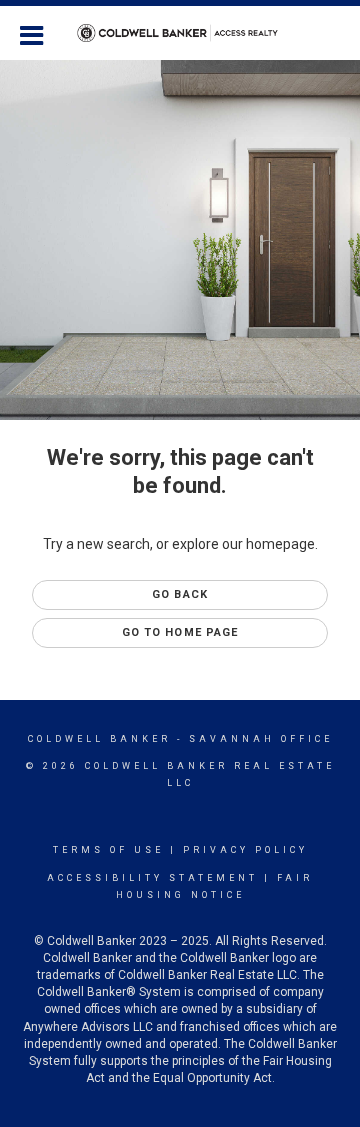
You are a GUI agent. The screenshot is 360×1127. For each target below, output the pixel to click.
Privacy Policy (245, 850)
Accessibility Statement (152, 878)
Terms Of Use (108, 850)
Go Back (180, 594)
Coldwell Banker (99, 739)
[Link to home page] (180, 33)
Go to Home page (180, 632)
